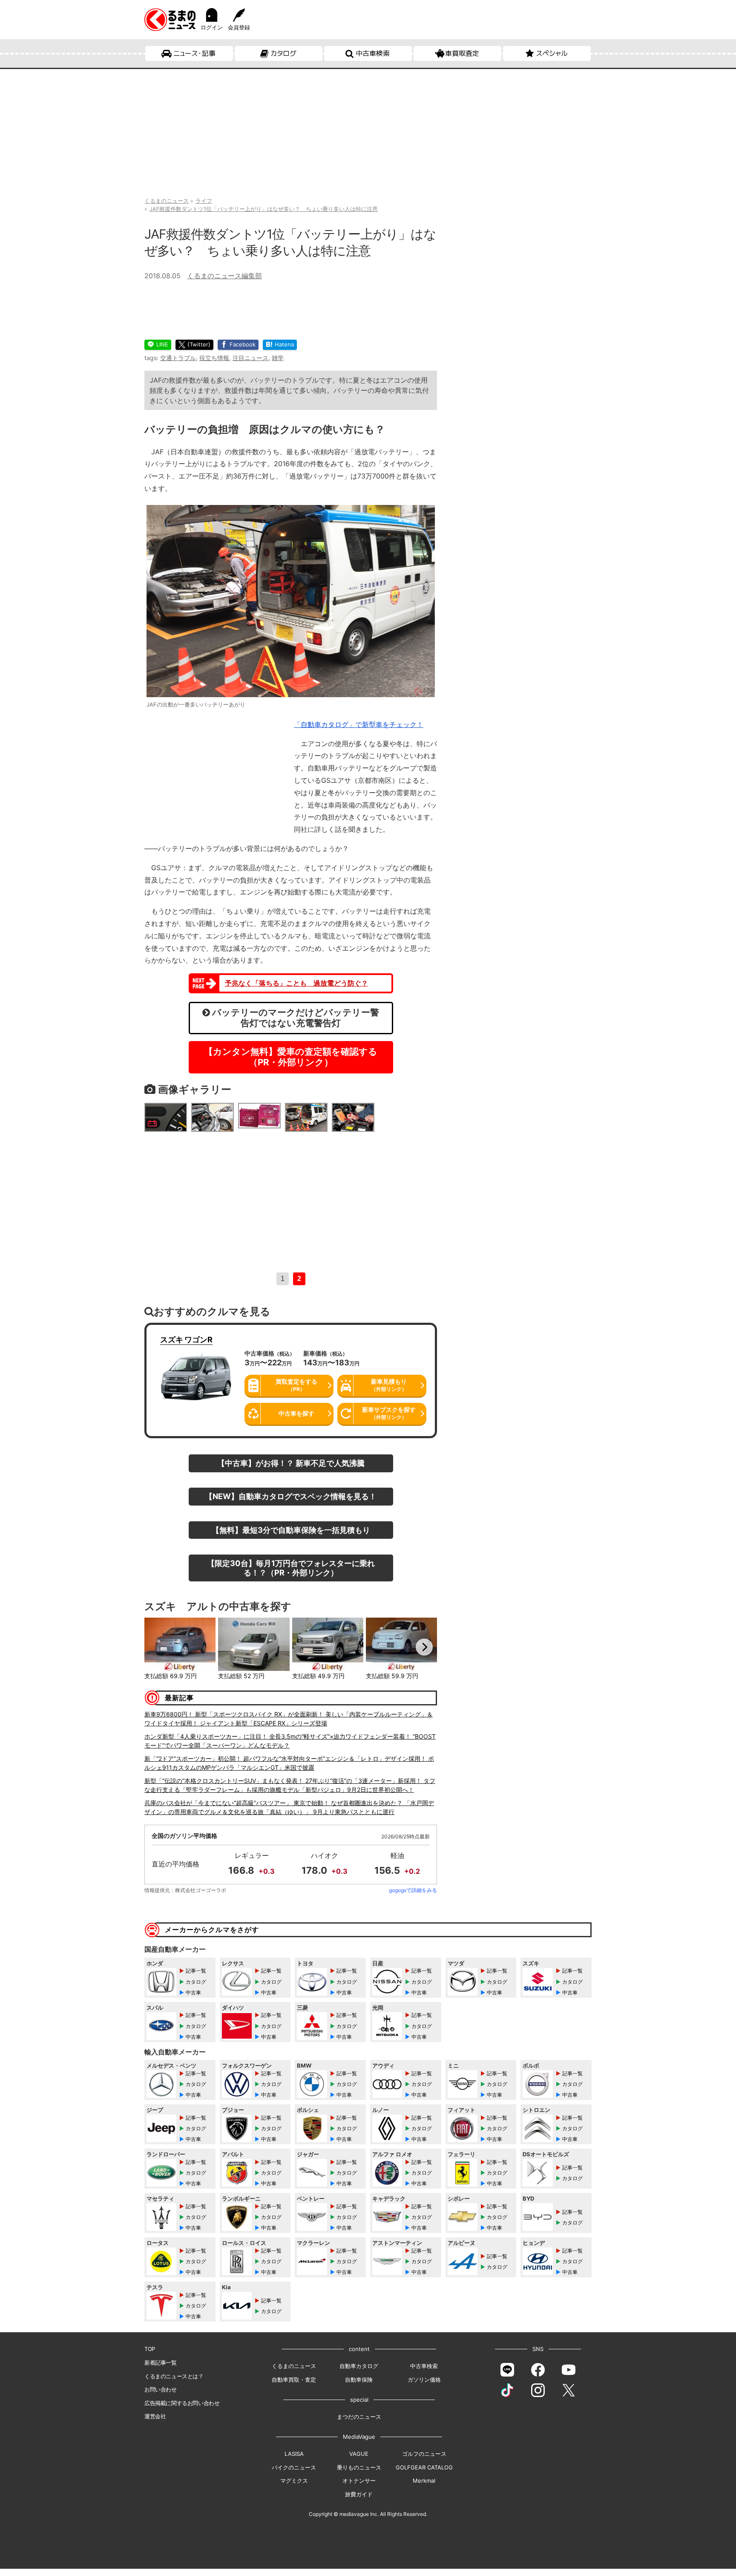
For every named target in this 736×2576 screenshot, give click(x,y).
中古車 (193, 1992)
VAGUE (359, 2454)
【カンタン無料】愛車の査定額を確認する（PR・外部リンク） (291, 1057)
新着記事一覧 (161, 2363)
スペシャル (552, 53)
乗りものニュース (359, 2467)
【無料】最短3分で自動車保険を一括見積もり (291, 1530)
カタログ (283, 53)
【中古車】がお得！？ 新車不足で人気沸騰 (291, 1463)
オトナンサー (359, 2481)
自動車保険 (359, 2380)
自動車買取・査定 (294, 2380)
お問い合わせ (161, 2389)
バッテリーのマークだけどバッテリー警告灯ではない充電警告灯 (295, 1018)
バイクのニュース (294, 2467)
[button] (157, 1647)
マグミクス (294, 2481)
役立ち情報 (214, 358)
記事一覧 (196, 1971)
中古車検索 (373, 53)
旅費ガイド (359, 2494)
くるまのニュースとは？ (174, 2376)
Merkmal (424, 2481)
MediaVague (359, 2437)
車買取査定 (462, 53)
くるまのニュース (294, 2366)
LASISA (294, 2454)
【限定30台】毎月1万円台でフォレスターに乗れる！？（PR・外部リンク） (291, 1568)
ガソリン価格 (424, 2380)
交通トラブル (178, 358)
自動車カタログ (359, 2366)
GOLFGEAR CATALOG (424, 2467)
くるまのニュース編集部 (224, 276)
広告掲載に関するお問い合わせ (182, 2403)
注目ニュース (250, 358)
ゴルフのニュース (424, 2454)
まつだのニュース (359, 2417)
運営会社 (155, 2416)
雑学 (278, 358)
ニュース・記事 (194, 53)
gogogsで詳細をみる (413, 1890)
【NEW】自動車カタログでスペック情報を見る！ (291, 1496)
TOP (150, 2349)
